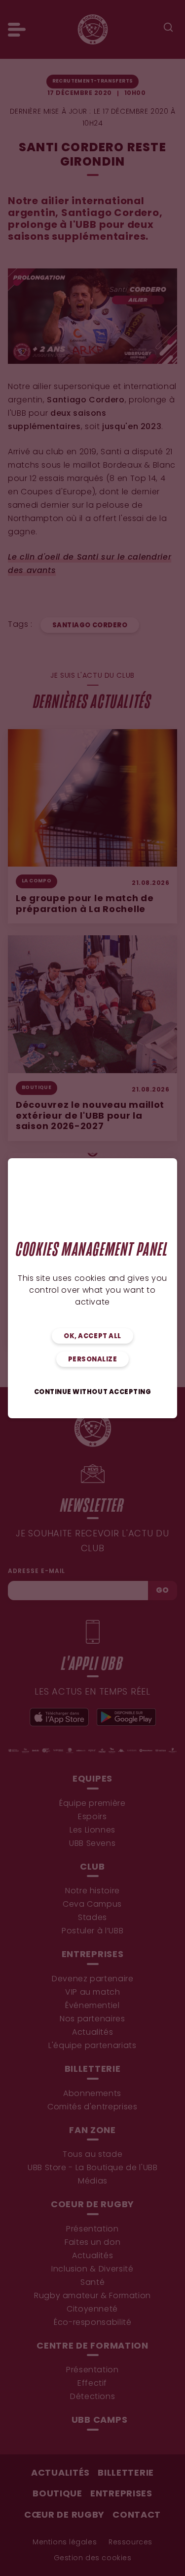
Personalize (93, 1360)
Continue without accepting (93, 1392)
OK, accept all (92, 1336)
